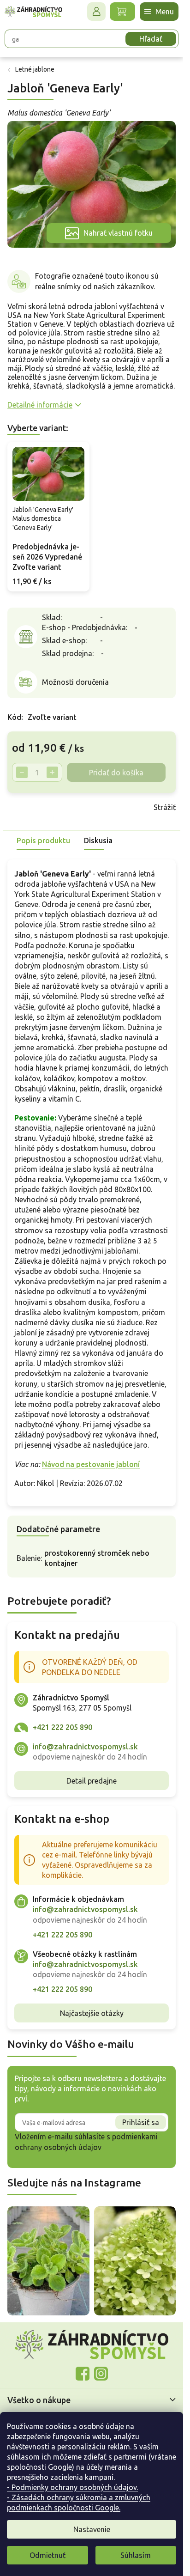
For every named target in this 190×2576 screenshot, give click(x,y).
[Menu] (159, 12)
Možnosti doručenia (75, 682)
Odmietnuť (47, 2555)
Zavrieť (73, 807)
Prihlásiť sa (141, 2122)
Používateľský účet (96, 12)
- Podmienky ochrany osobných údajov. (72, 2487)
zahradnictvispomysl (101, 2374)
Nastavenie (92, 2529)
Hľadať (151, 39)
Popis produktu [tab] (43, 840)
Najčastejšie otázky (92, 2013)
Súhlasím (136, 2555)
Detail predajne (92, 1781)
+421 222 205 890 (62, 1727)
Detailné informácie (40, 405)
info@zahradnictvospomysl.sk (85, 1747)
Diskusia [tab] (98, 840)
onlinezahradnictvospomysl (83, 2374)
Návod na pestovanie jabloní (91, 1464)
